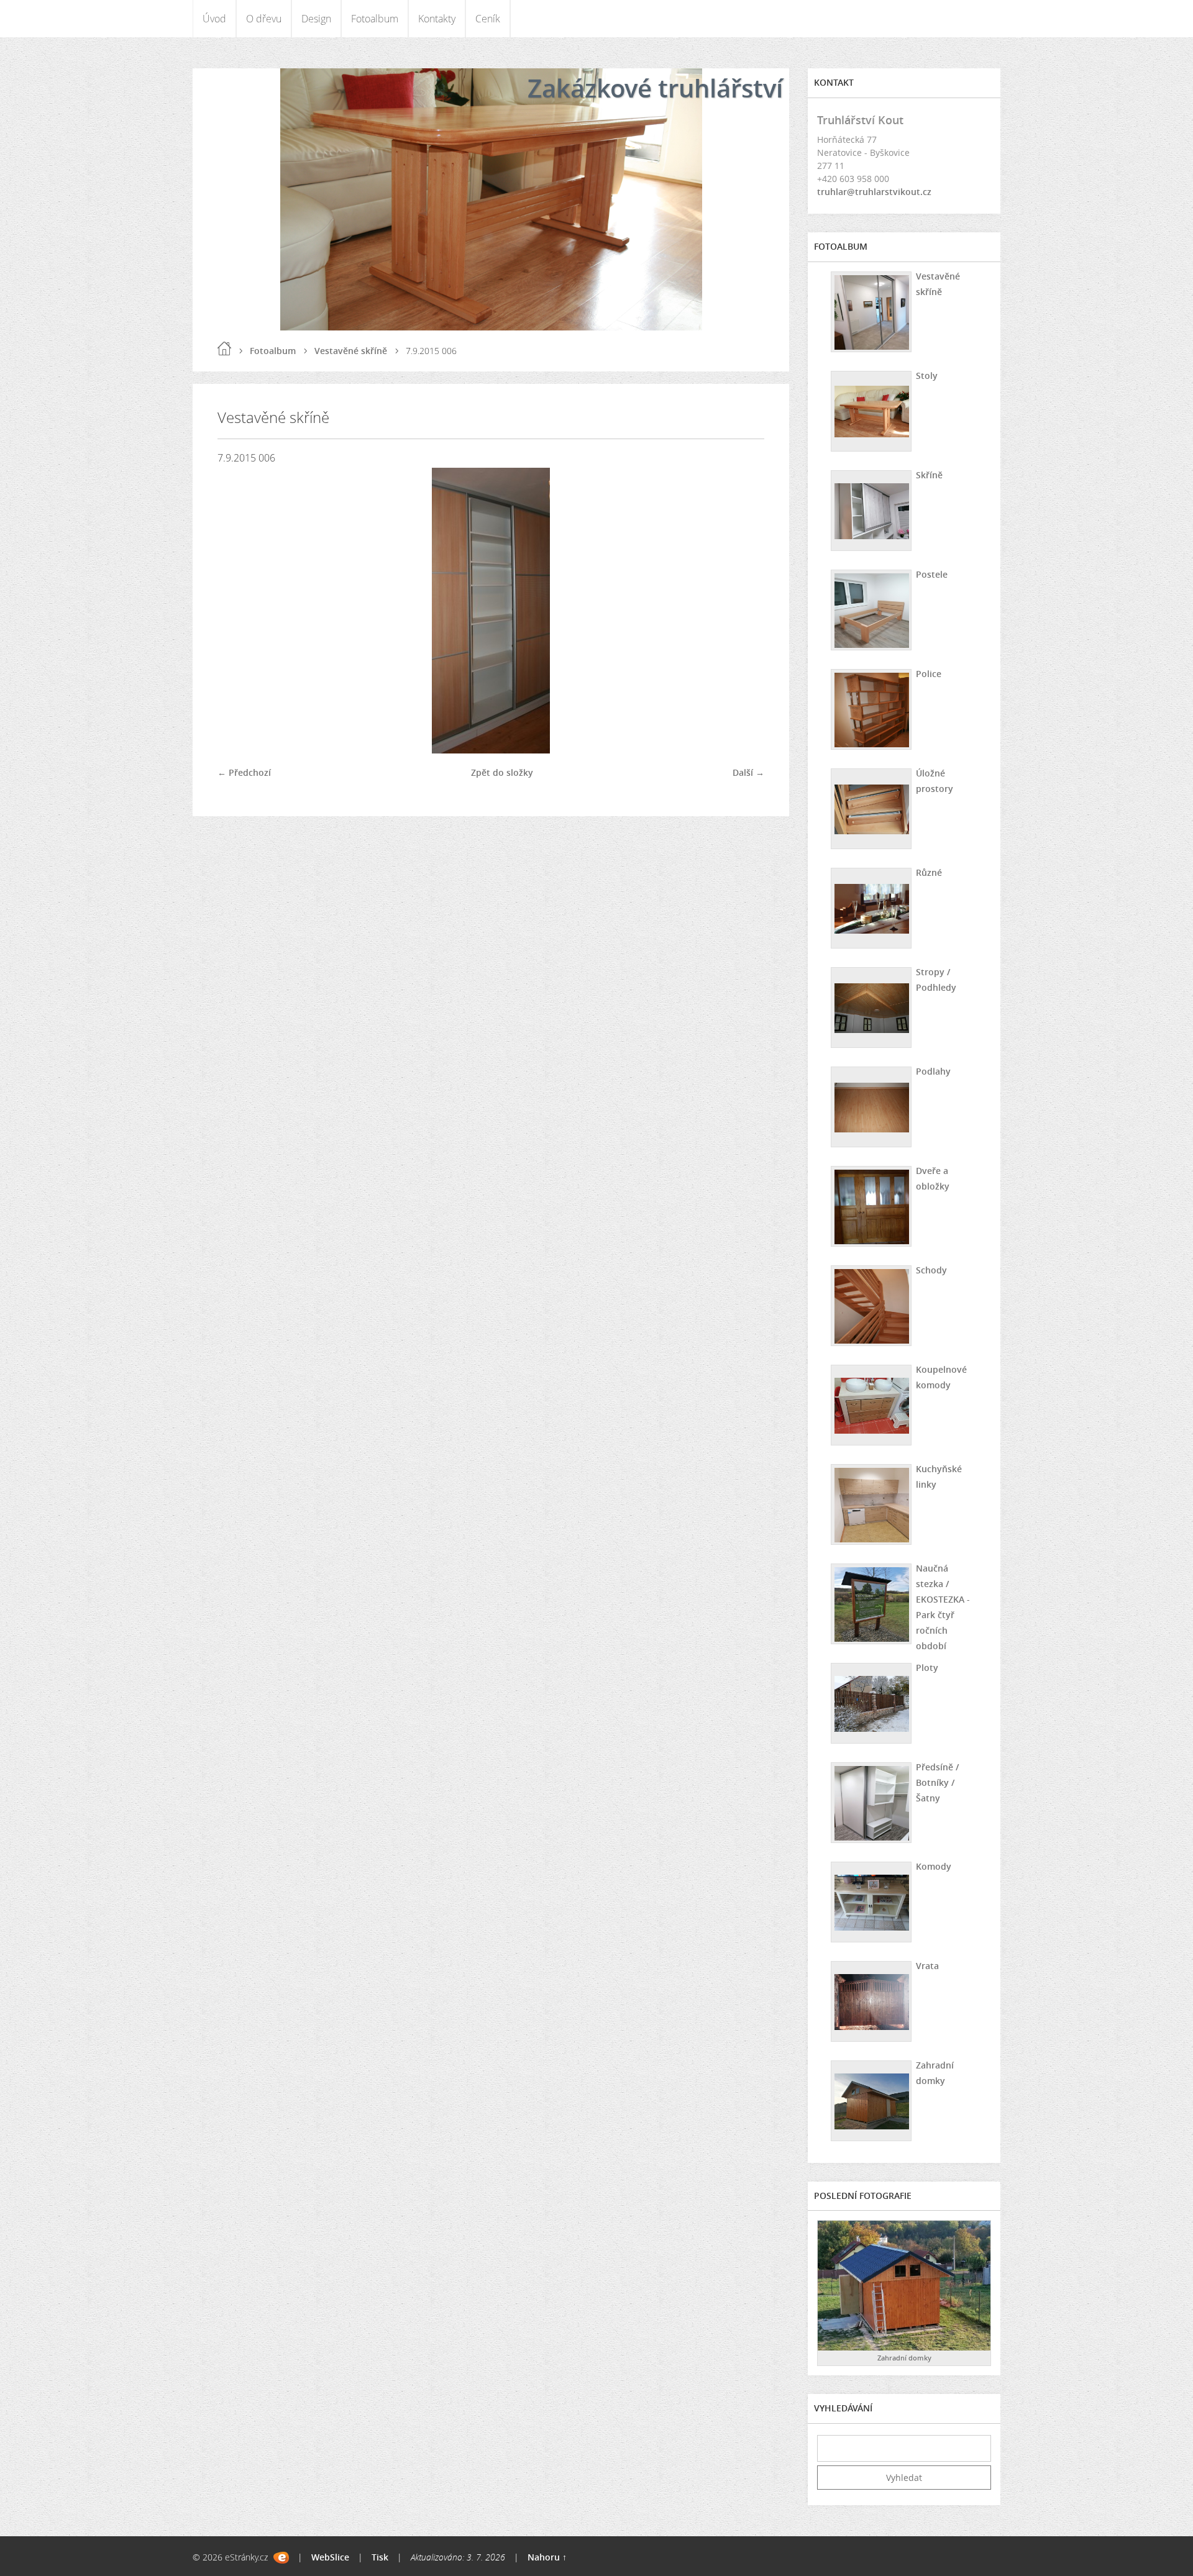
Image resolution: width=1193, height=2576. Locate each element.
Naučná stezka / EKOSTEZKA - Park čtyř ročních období (943, 1607)
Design (316, 19)
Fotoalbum (375, 19)
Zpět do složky (502, 772)
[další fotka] (744, 611)
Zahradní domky (935, 2073)
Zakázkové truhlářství (655, 88)
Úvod (214, 19)
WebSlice (330, 2557)
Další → (748, 772)
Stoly (927, 375)
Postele (932, 574)
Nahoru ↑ (547, 2557)
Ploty (927, 1668)
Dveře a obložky (933, 1178)
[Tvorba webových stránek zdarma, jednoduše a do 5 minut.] (281, 2558)
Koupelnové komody (941, 1377)
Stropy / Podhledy (936, 980)
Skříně (929, 475)
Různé (929, 872)
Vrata (927, 1966)
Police (929, 674)
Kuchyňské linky (939, 1477)
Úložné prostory (935, 781)
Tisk (380, 2557)
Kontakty (437, 19)
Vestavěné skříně (351, 351)
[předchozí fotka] (238, 611)
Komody (934, 1866)
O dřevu (264, 19)
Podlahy (933, 1071)
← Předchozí (244, 772)
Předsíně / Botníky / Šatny (937, 1782)
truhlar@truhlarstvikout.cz (874, 192)
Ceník (488, 19)
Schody (931, 1270)
